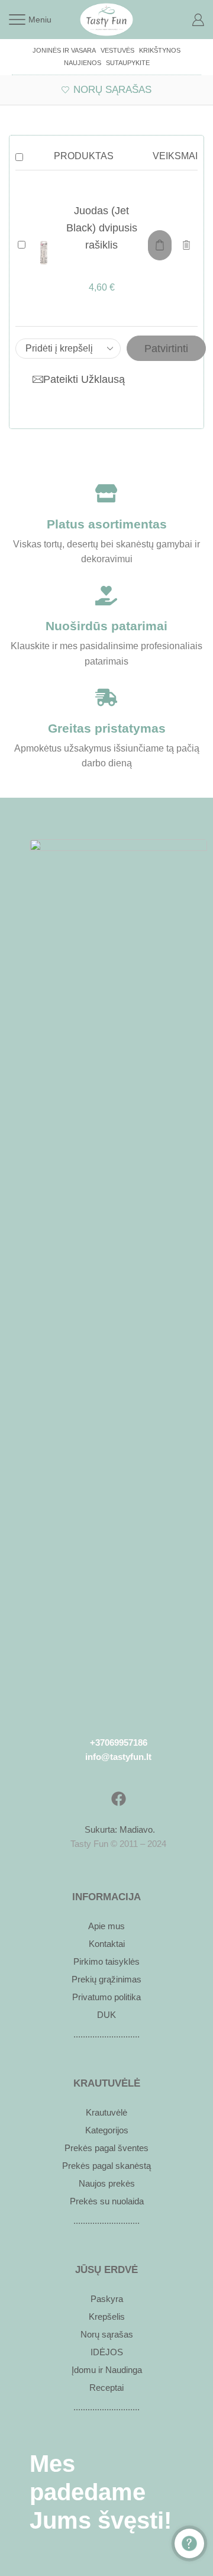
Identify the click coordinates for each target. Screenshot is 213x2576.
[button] (160, 245)
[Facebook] (118, 1799)
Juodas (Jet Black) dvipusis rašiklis (102, 228)
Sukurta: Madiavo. (119, 1829)
